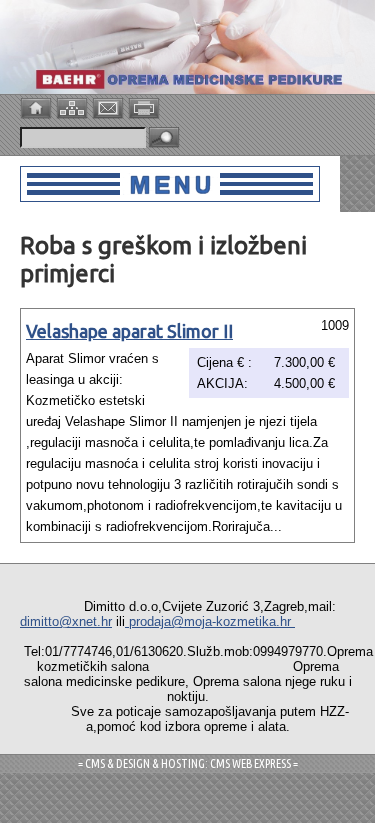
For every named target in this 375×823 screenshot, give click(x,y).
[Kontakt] (110, 106)
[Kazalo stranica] (74, 106)
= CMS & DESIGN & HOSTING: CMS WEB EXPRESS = (188, 763)
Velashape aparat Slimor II (129, 331)
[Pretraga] (164, 138)
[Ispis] (146, 106)
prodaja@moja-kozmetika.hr (210, 621)
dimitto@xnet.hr (66, 621)
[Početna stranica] (38, 106)
